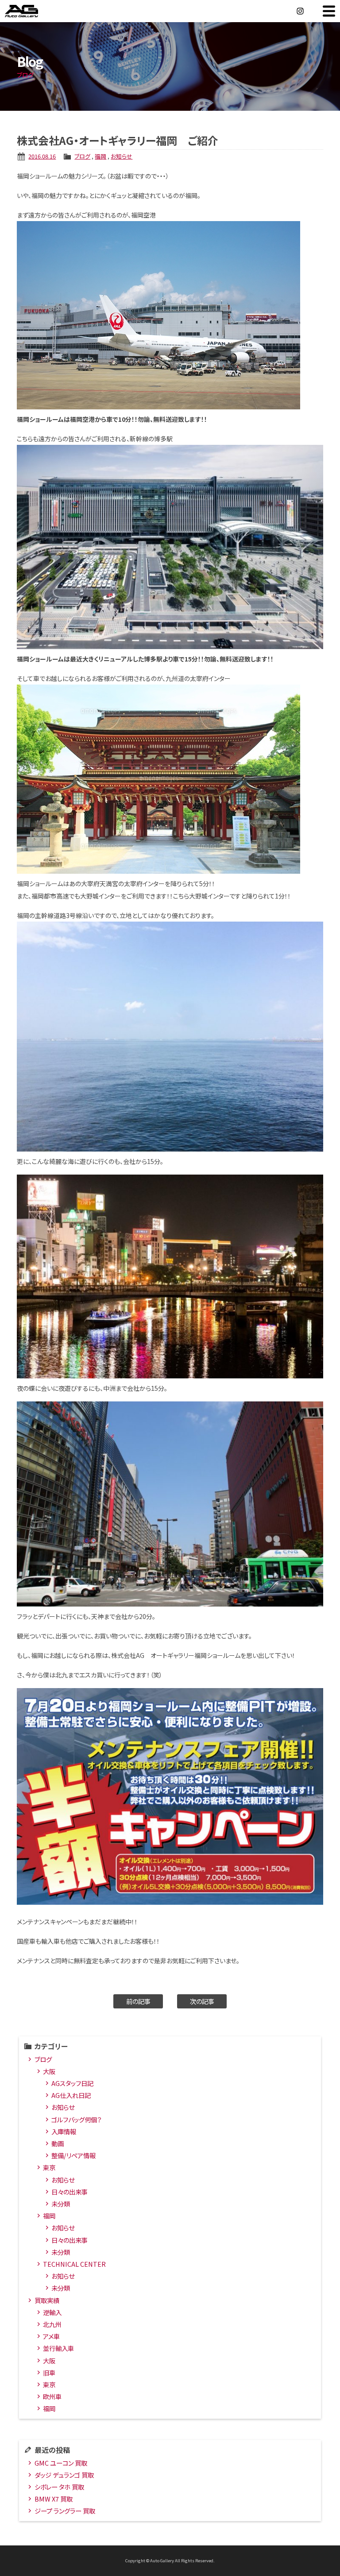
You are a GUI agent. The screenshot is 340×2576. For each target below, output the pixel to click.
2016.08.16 (42, 156)
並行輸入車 (58, 2348)
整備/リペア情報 (73, 2155)
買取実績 (47, 2300)
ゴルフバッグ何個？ (76, 2119)
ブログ (82, 156)
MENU (329, 11)
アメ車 (51, 2336)
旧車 (49, 2372)
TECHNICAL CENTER (74, 2264)
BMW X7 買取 (54, 2499)
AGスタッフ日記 (72, 2083)
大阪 (49, 2071)
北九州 (52, 2324)
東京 (49, 2167)
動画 (58, 2143)
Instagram (300, 11)
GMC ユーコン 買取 (61, 2463)
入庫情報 (64, 2131)
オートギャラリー (31, 11)
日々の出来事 (70, 2192)
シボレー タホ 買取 (59, 2487)
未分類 (61, 2204)
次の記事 (202, 2001)
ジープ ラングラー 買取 (65, 2511)
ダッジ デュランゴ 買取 (64, 2475)
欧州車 (52, 2396)
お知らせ (122, 156)
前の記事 (138, 2001)
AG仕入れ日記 (71, 2095)
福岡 (100, 156)
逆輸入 (52, 2312)
